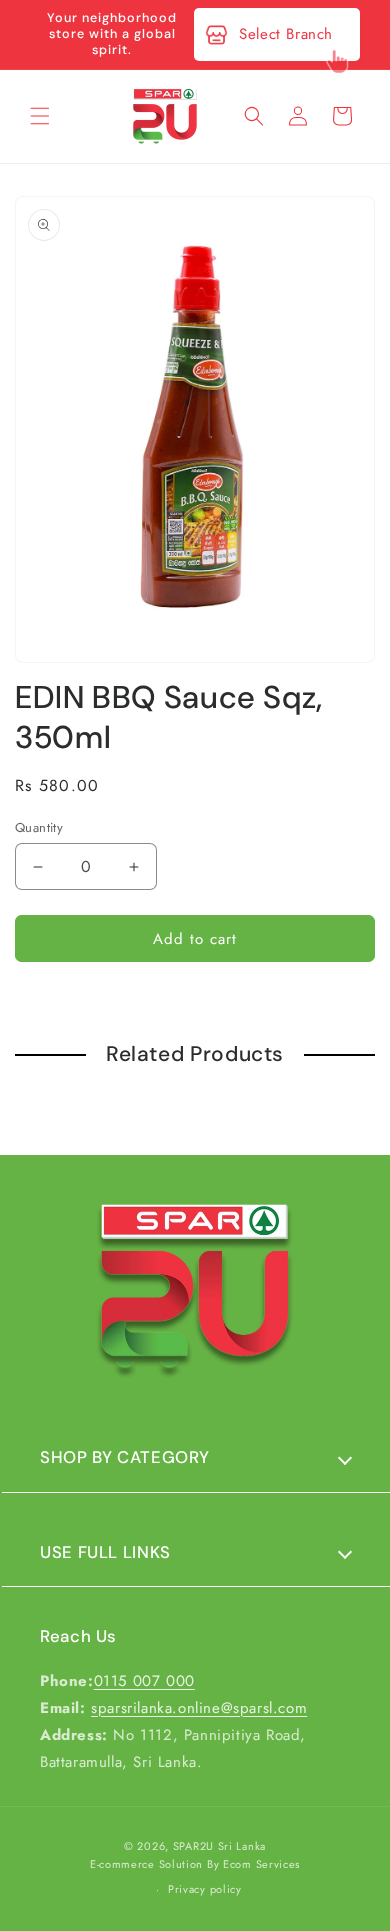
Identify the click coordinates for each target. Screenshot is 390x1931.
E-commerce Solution (146, 1864)
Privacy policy (205, 1889)
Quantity (39, 827)
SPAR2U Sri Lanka (219, 1846)
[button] (40, 116)
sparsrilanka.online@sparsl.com (199, 1708)
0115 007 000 (144, 1681)
